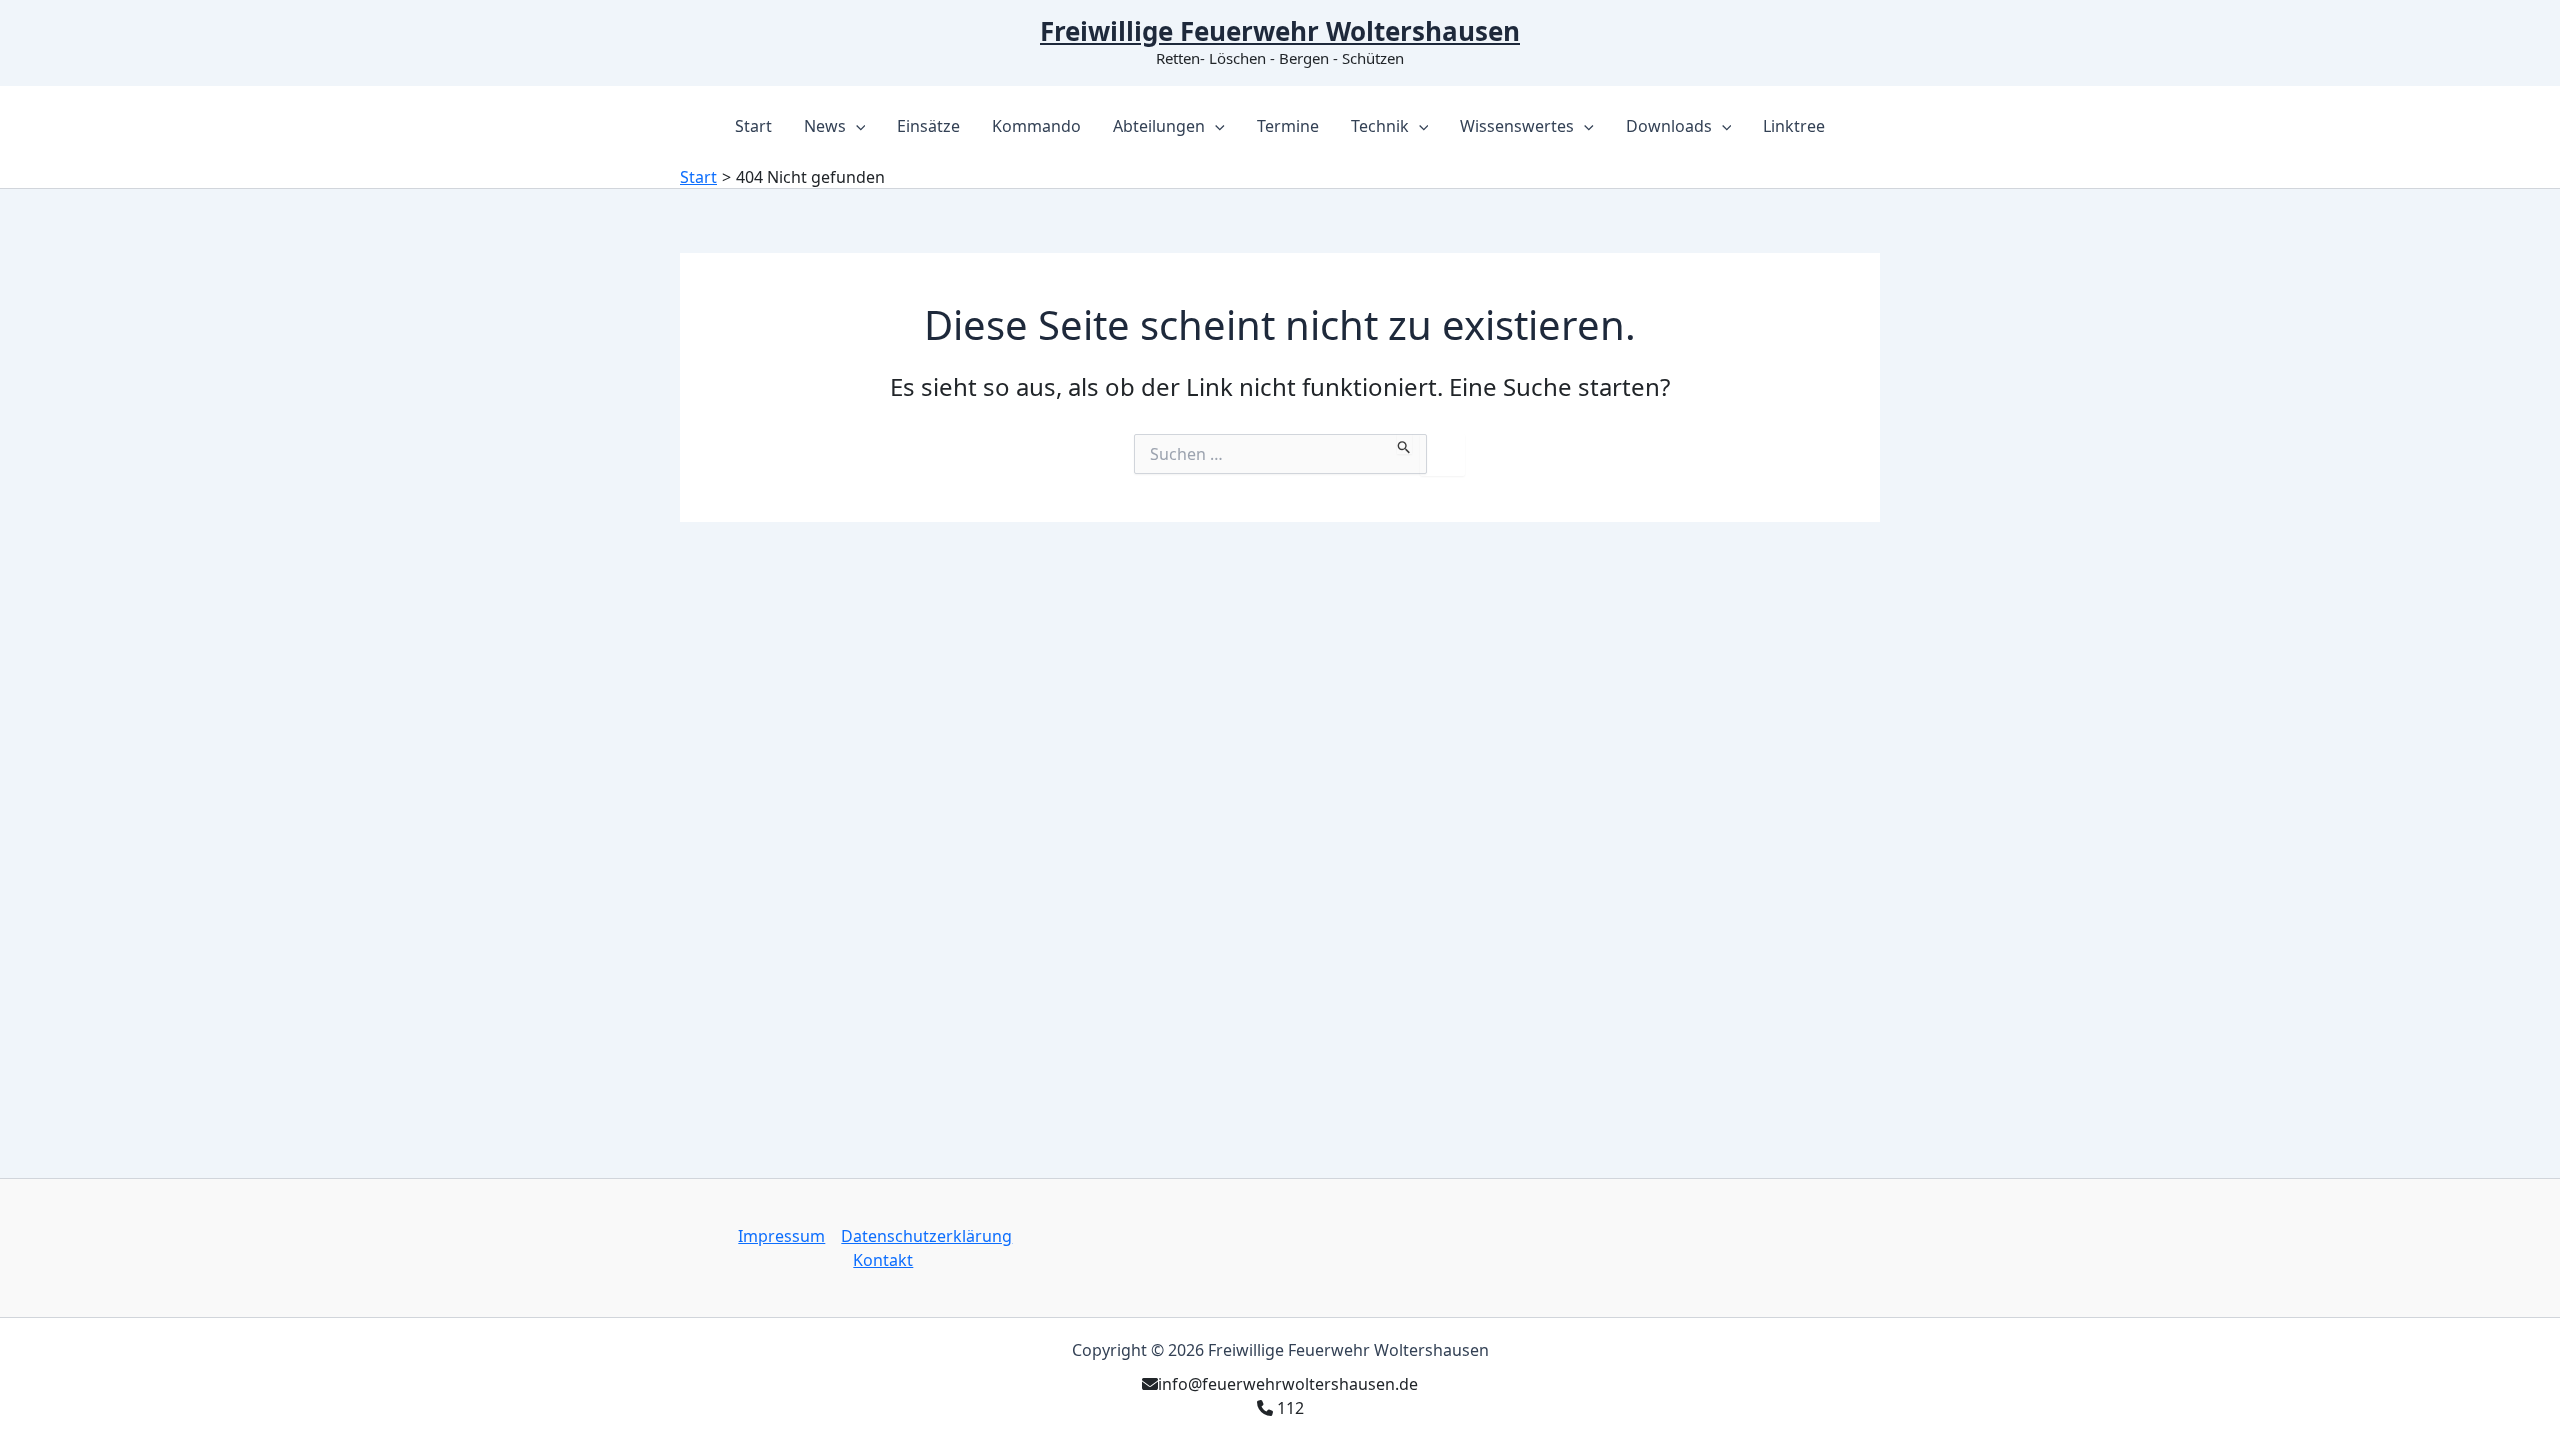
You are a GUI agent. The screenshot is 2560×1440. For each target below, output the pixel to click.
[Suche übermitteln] (1404, 444)
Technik (1380, 126)
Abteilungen (1159, 126)
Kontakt (883, 1260)
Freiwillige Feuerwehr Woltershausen (1280, 31)
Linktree (1794, 126)
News (825, 126)
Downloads (1669, 126)
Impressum (781, 1236)
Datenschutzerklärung (926, 1236)
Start (753, 126)
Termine (1288, 126)
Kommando (1036, 126)
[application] (856, 126)
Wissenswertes (1517, 126)
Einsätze (928, 126)
